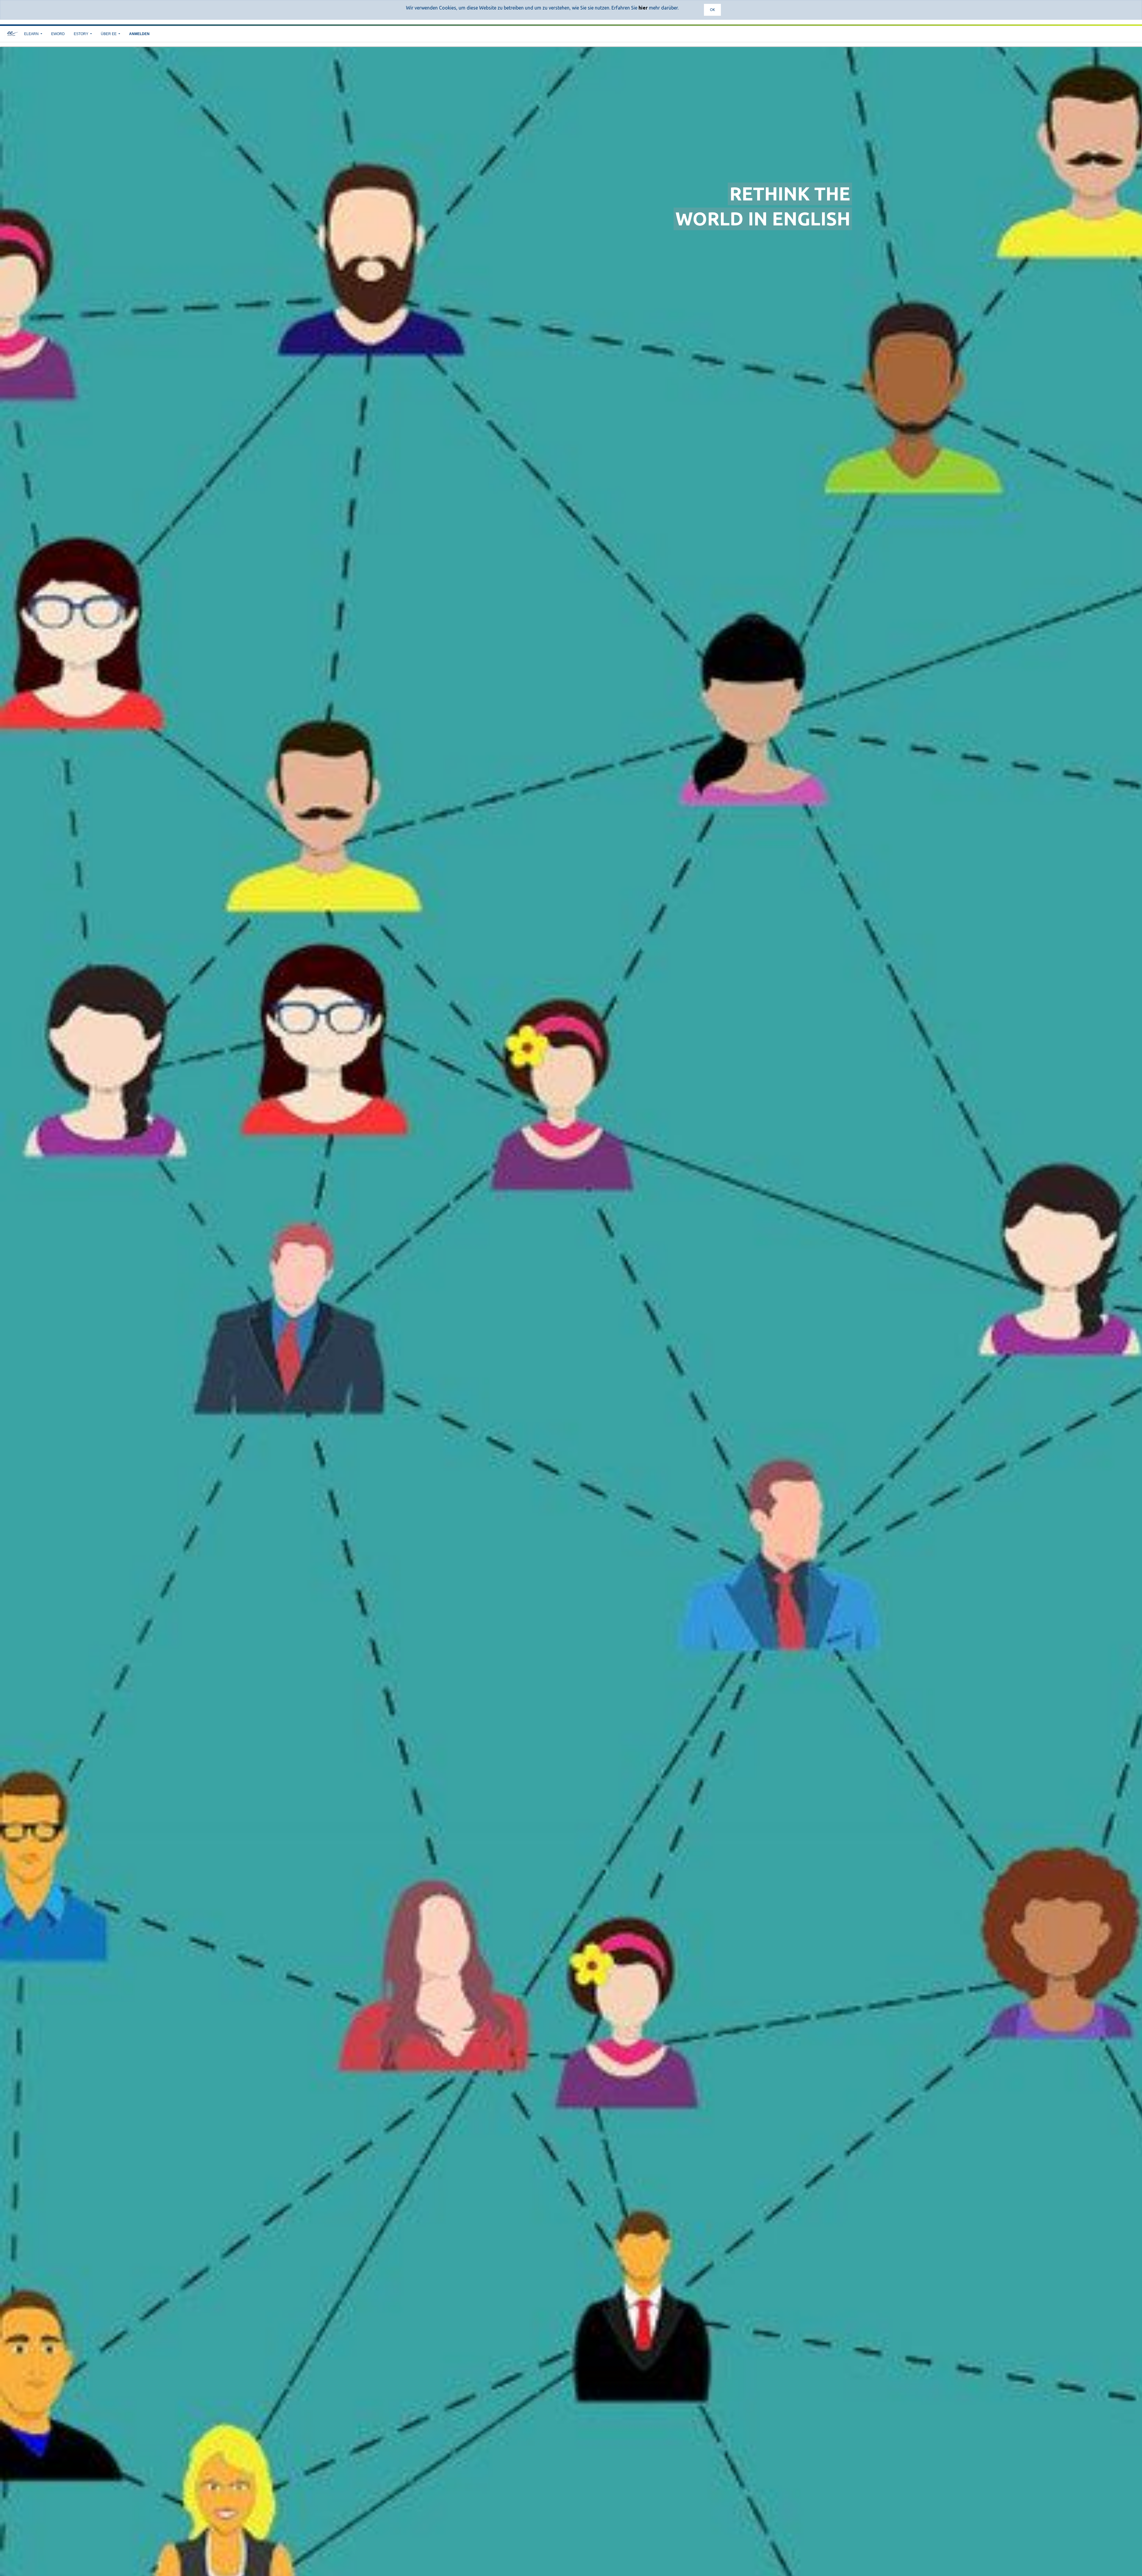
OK (712, 10)
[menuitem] (58, 34)
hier (643, 8)
